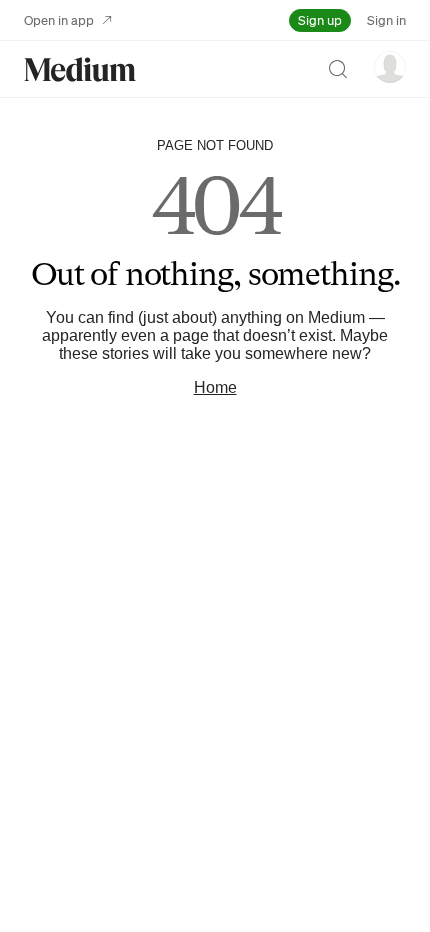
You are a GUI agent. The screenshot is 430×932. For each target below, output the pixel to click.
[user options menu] (390, 67)
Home (215, 387)
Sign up (320, 19)
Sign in (386, 19)
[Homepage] (80, 69)
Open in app (59, 19)
